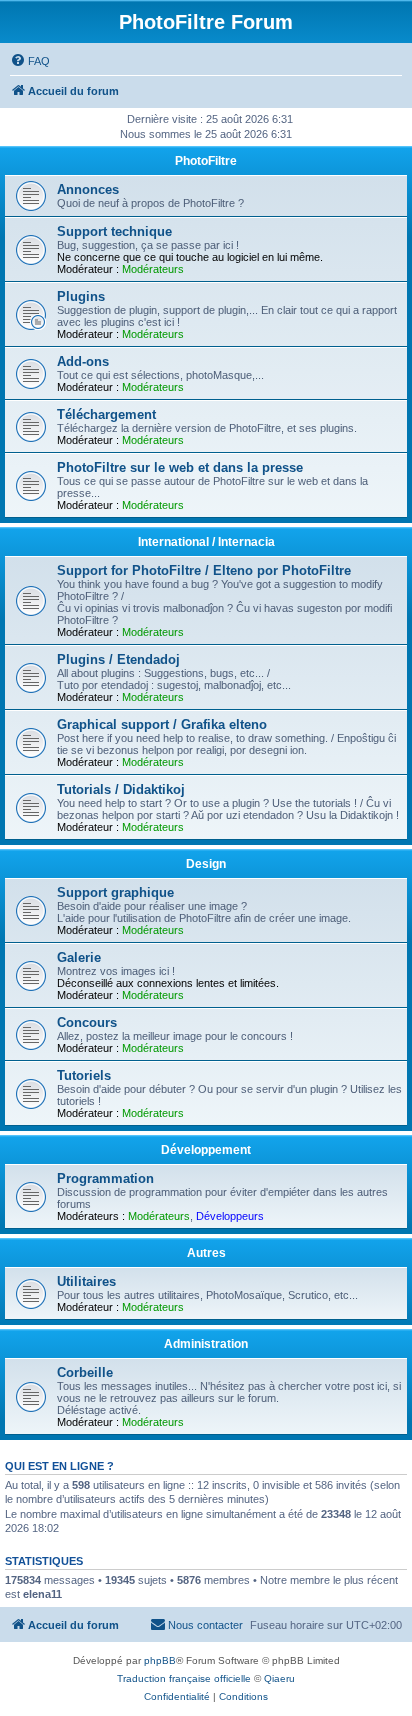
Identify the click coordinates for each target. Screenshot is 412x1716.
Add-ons (83, 361)
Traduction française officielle (184, 1678)
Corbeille (85, 1372)
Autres (206, 1253)
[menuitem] (30, 61)
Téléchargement (106, 414)
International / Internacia (206, 542)
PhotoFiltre (206, 161)
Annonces (88, 189)
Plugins (81, 296)
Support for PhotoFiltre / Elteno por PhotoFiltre (204, 570)
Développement (206, 1150)
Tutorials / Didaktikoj (121, 789)
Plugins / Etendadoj (118, 659)
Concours (87, 1022)
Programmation (105, 1178)
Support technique (114, 231)
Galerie (79, 957)
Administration (206, 1344)
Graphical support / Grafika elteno (162, 724)
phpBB (160, 1660)
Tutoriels (84, 1075)
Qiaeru (279, 1678)
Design (206, 864)
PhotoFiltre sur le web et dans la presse (180, 467)
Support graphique (115, 892)
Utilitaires (86, 1281)
